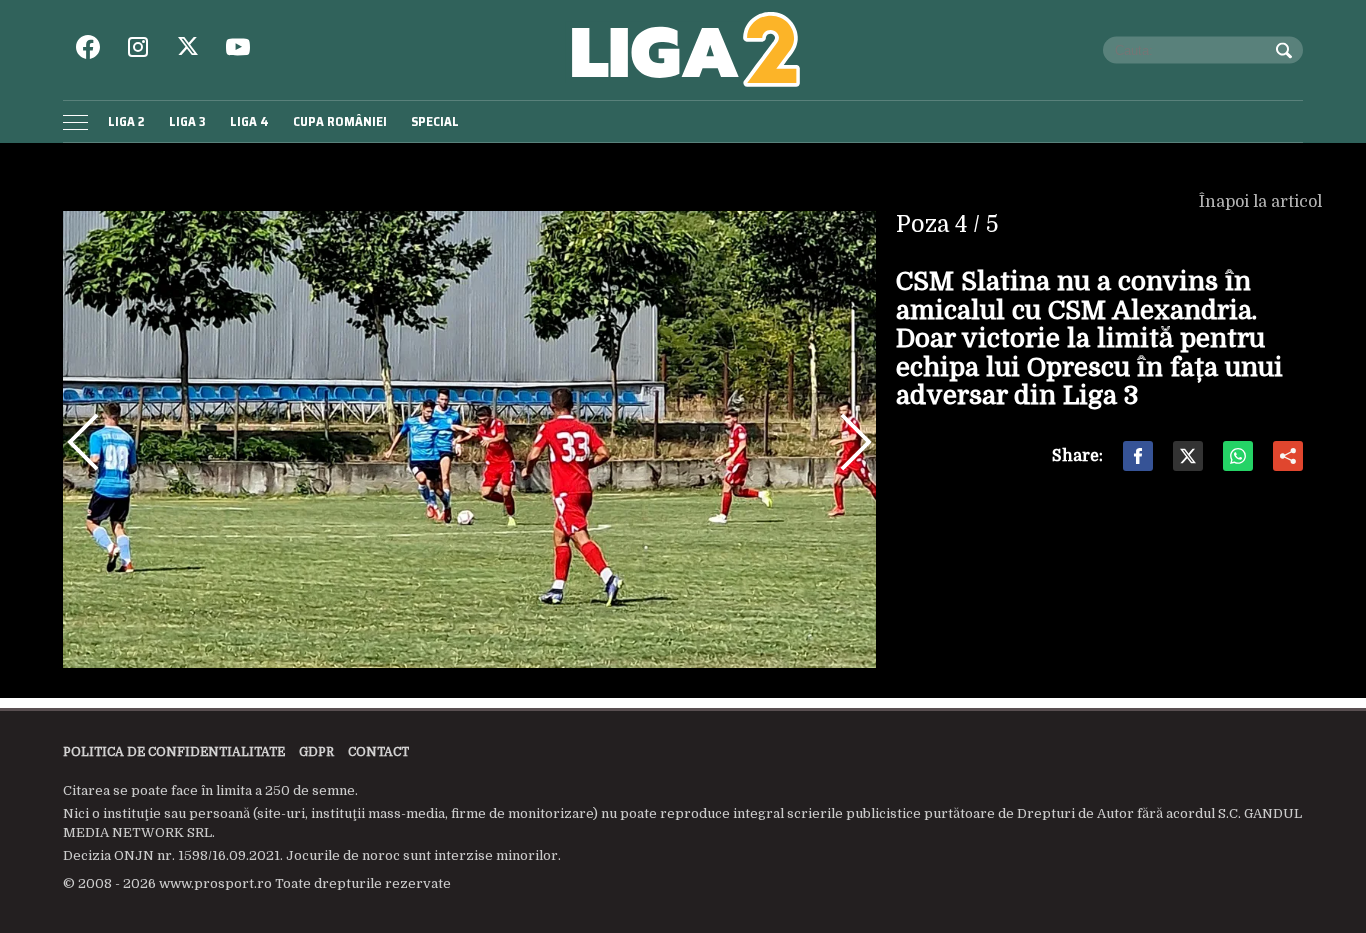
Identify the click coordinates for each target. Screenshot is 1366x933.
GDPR (316, 752)
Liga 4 (249, 121)
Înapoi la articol (1262, 202)
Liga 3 (187, 121)
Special (435, 121)
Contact (378, 752)
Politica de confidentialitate (174, 752)
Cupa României (340, 121)
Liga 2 (126, 121)
